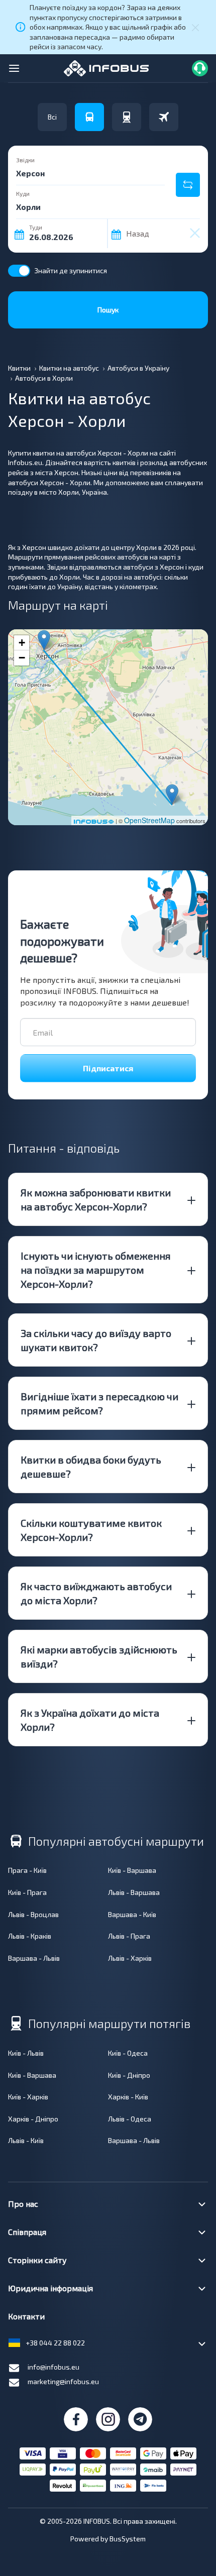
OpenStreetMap (149, 820)
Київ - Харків (28, 2097)
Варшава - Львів (34, 1958)
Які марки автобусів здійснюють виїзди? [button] (99, 1656)
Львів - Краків (30, 1936)
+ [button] (22, 643)
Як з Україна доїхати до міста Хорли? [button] (90, 1720)
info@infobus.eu (53, 2367)
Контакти (26, 2316)
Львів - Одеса (130, 2119)
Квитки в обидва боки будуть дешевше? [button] (91, 1467)
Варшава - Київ (132, 1914)
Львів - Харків (130, 1958)
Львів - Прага (129, 1936)
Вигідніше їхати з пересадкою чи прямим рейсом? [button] (99, 1403)
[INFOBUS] (106, 67)
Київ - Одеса (128, 2053)
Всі (52, 117)
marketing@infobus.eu (63, 2381)
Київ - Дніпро (129, 2075)
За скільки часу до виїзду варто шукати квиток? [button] (96, 1340)
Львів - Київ (26, 2140)
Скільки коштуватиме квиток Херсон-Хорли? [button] (91, 1530)
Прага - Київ (27, 1870)
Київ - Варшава (132, 1870)
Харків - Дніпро (33, 2119)
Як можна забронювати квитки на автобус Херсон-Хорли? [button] (96, 1199)
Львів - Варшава (134, 1892)
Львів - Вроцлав (33, 1914)
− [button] (22, 658)
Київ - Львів (26, 2053)
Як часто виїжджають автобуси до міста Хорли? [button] (96, 1593)
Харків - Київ (128, 2097)
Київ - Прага (27, 1892)
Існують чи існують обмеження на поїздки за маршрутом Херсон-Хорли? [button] (96, 1270)
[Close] (195, 27)
